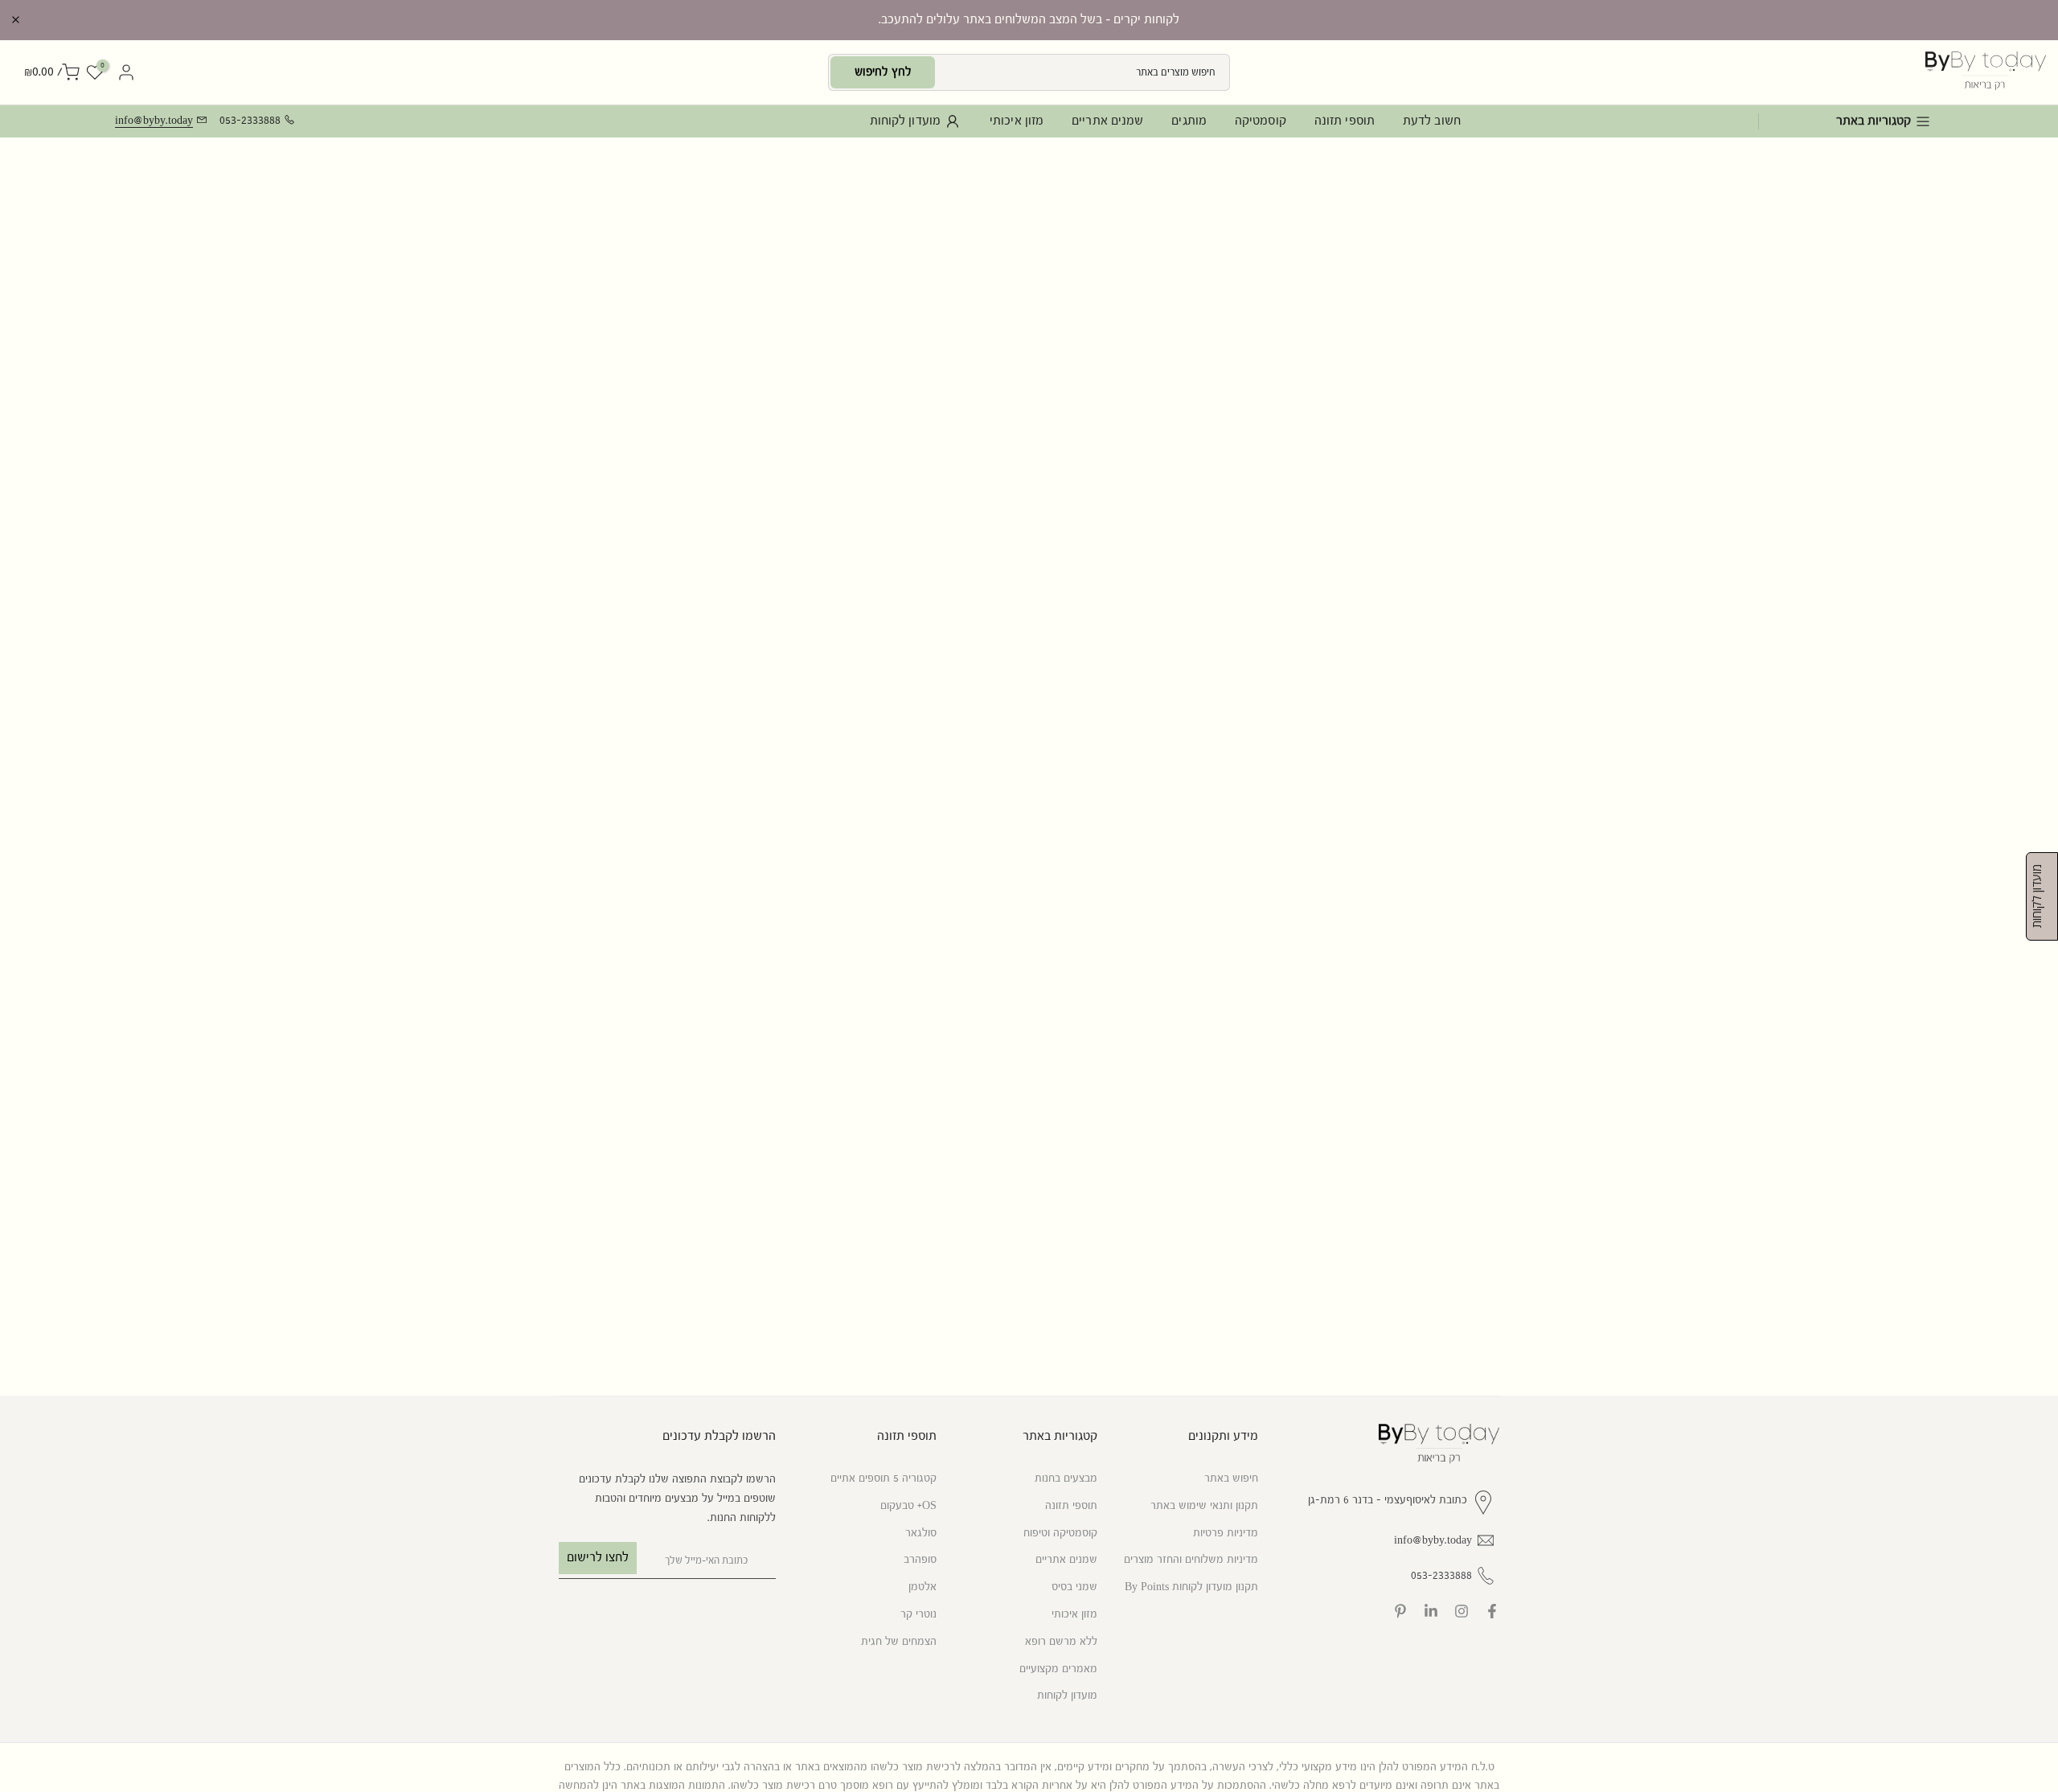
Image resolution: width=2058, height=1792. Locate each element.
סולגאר (921, 1532)
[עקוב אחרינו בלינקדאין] (1431, 1611)
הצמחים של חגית (899, 1641)
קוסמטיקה (1261, 121)
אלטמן (922, 1587)
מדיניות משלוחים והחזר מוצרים (1191, 1560)
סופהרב (920, 1560)
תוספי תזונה (1345, 121)
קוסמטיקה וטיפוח (1060, 1532)
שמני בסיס (1074, 1587)
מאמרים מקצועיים (1058, 1668)
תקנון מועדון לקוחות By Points (1191, 1587)
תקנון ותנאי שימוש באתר (1204, 1505)
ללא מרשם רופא (1061, 1641)
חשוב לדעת (1432, 121)
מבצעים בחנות (1066, 1478)
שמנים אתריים (1107, 121)
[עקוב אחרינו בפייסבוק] (1492, 1611)
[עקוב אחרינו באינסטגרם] (1462, 1611)
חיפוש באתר (1231, 1478)
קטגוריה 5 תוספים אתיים (883, 1478)
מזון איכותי (1017, 121)
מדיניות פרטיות (1226, 1532)
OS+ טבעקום (908, 1505)
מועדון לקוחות (905, 121)
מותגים (1189, 121)
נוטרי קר (918, 1614)
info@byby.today (154, 121)
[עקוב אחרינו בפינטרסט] (1400, 1611)
